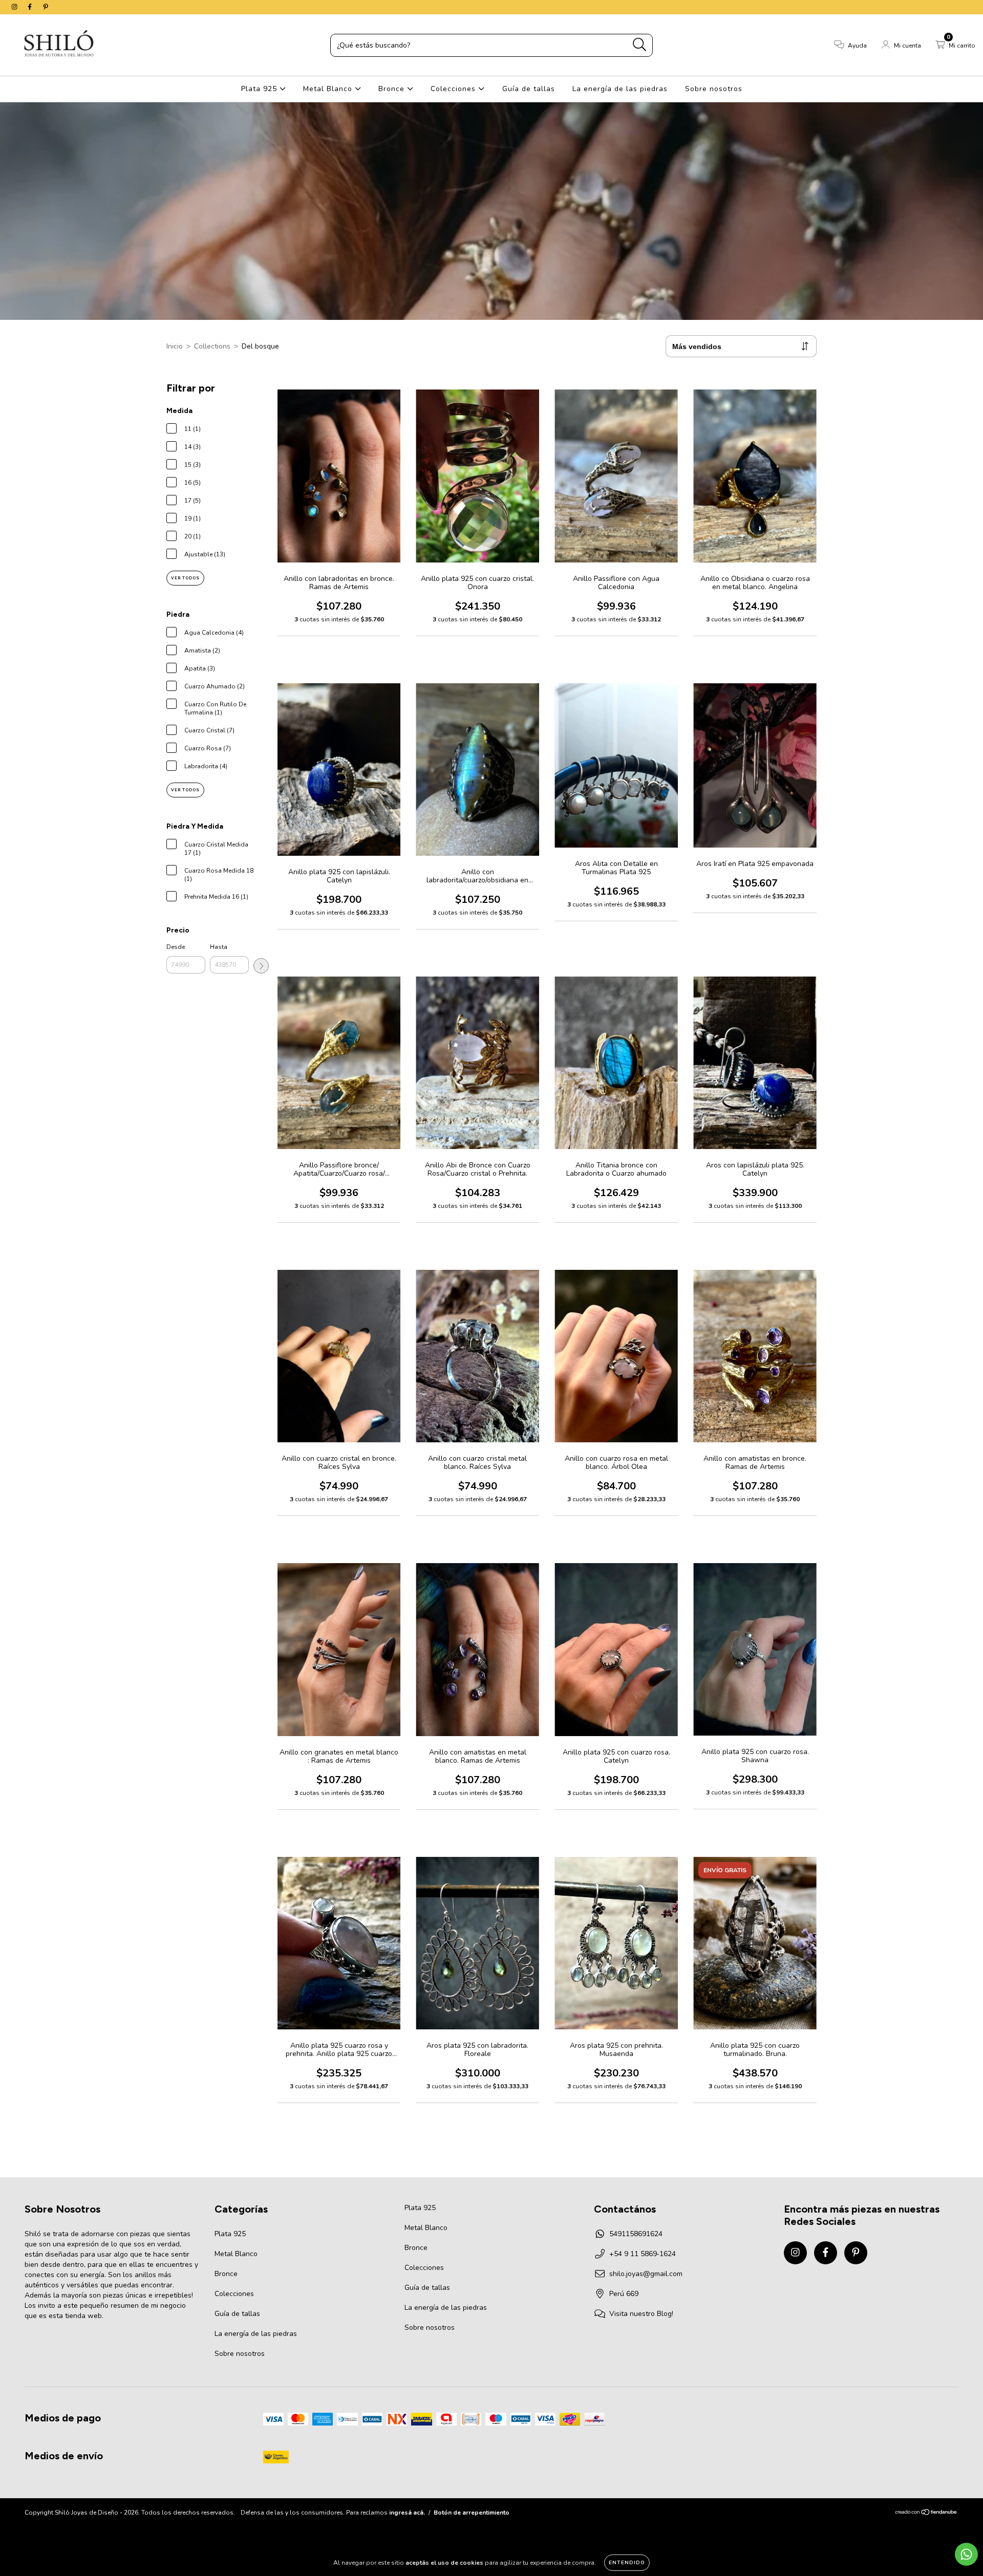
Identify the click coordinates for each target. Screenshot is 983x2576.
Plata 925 (260, 89)
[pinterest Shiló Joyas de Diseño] (46, 7)
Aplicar (261, 966)
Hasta (219, 947)
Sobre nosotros (714, 89)
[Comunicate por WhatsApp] (966, 2554)
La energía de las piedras (620, 89)
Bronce (393, 89)
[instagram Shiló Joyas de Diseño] (15, 7)
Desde (176, 947)
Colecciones (454, 89)
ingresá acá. (407, 2513)
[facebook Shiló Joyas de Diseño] (31, 7)
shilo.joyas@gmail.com (646, 2274)
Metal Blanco (329, 89)
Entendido (627, 2563)
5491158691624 (636, 2234)
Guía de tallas (529, 89)
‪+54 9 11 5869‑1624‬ (643, 2254)
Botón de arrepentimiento (472, 2513)
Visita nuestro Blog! (641, 2314)
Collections (212, 346)
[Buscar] (640, 45)
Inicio (175, 346)
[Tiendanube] (926, 2514)
